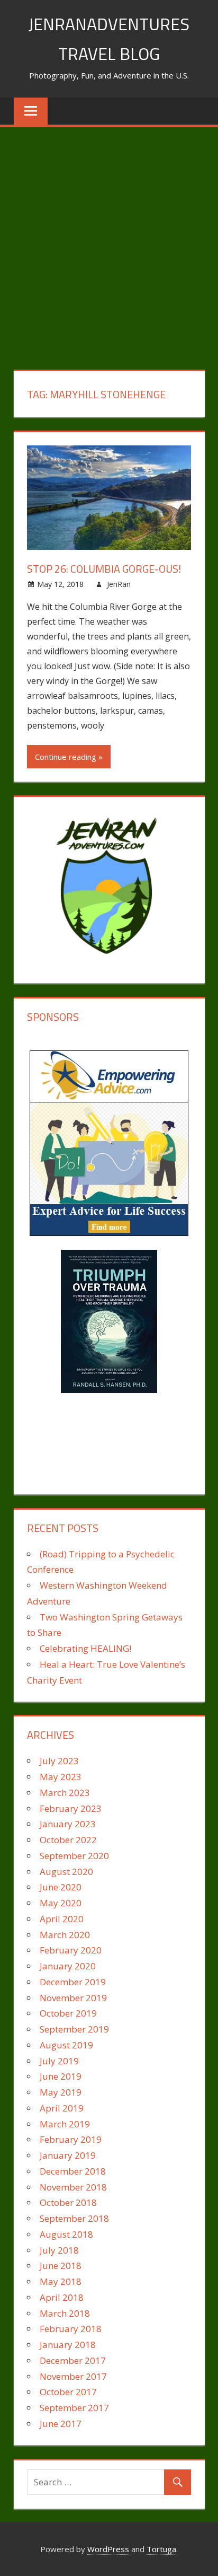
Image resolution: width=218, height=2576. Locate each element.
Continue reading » (69, 757)
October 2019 (68, 2013)
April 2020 (62, 1919)
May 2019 (61, 2092)
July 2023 (59, 1761)
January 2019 (68, 2155)
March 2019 (65, 2124)
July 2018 (59, 2250)
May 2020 (61, 1903)
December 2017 (73, 2360)
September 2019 (74, 2029)
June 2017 (61, 2424)
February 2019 (71, 2139)
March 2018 (65, 2313)
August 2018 (66, 2234)
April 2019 (62, 2108)
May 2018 (61, 2281)
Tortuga (161, 2549)
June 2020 (61, 1887)
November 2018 (73, 2187)
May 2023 (61, 1777)
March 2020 (65, 1935)
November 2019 (73, 1998)
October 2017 (68, 2392)
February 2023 (71, 1808)
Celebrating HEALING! (85, 1648)
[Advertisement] (109, 242)
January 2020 (68, 1966)
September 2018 (74, 2218)
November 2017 (73, 2376)
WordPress (108, 2549)
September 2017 (74, 2408)
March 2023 (65, 1793)
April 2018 (62, 2297)
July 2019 (59, 2061)
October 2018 (68, 2202)
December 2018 (73, 2171)
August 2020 (66, 1872)
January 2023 (68, 1824)
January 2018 (68, 2345)
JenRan (119, 584)
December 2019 (73, 1982)
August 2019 (66, 2045)
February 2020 (71, 1950)
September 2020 (74, 1856)
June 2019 (61, 2076)
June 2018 (61, 2266)
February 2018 (71, 2329)
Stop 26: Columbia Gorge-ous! (104, 569)
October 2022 (68, 1840)
